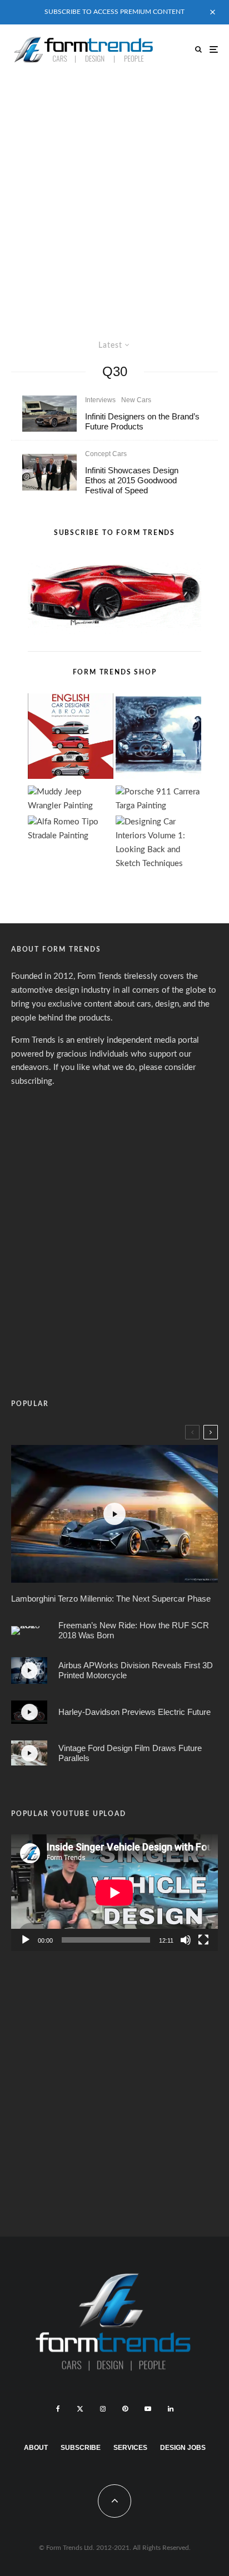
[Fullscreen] (203, 1940)
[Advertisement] (114, 194)
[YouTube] (148, 2409)
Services (130, 2448)
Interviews (100, 400)
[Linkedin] (171, 2409)
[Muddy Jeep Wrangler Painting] (71, 799)
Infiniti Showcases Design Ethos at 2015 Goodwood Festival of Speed (132, 480)
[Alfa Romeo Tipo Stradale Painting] (71, 829)
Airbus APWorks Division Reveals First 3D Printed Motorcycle (136, 1670)
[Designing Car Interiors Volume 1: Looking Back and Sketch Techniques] (158, 843)
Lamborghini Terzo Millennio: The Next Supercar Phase (111, 1599)
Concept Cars (106, 454)
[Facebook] (58, 2409)
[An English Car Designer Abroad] (71, 739)
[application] (114, 1892)
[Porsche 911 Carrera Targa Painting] (158, 799)
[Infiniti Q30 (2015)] (49, 414)
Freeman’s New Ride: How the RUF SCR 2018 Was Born (134, 1630)
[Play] (26, 1940)
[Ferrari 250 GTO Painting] (158, 739)
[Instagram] (103, 2409)
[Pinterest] (125, 2409)
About (36, 2448)
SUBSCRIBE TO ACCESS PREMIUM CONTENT (114, 12)
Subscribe (81, 2448)
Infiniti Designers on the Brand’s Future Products (142, 421)
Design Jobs (183, 2448)
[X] (80, 2409)
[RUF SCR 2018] (29, 1630)
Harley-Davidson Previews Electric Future (135, 1712)
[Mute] (186, 1940)
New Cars (136, 400)
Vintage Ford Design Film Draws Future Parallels (130, 1753)
